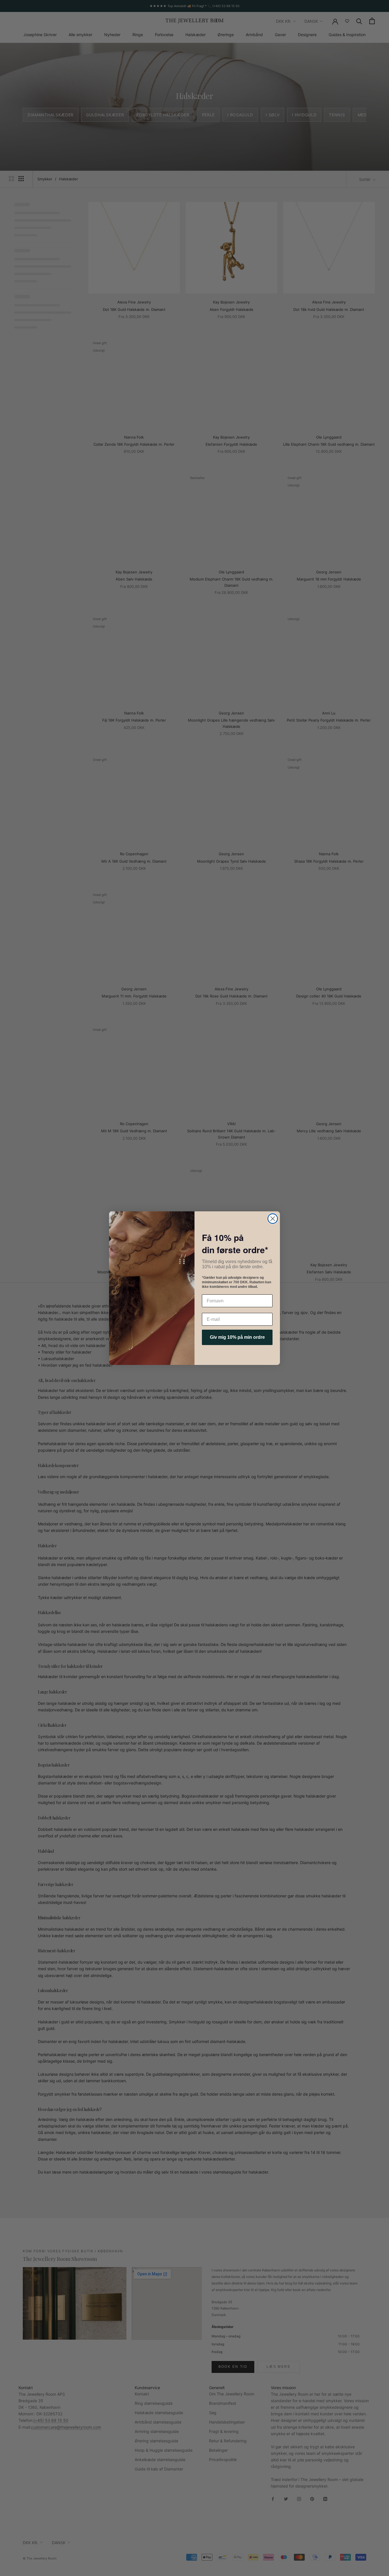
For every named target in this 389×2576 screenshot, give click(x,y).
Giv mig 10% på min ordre (237, 1337)
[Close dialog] (273, 1219)
